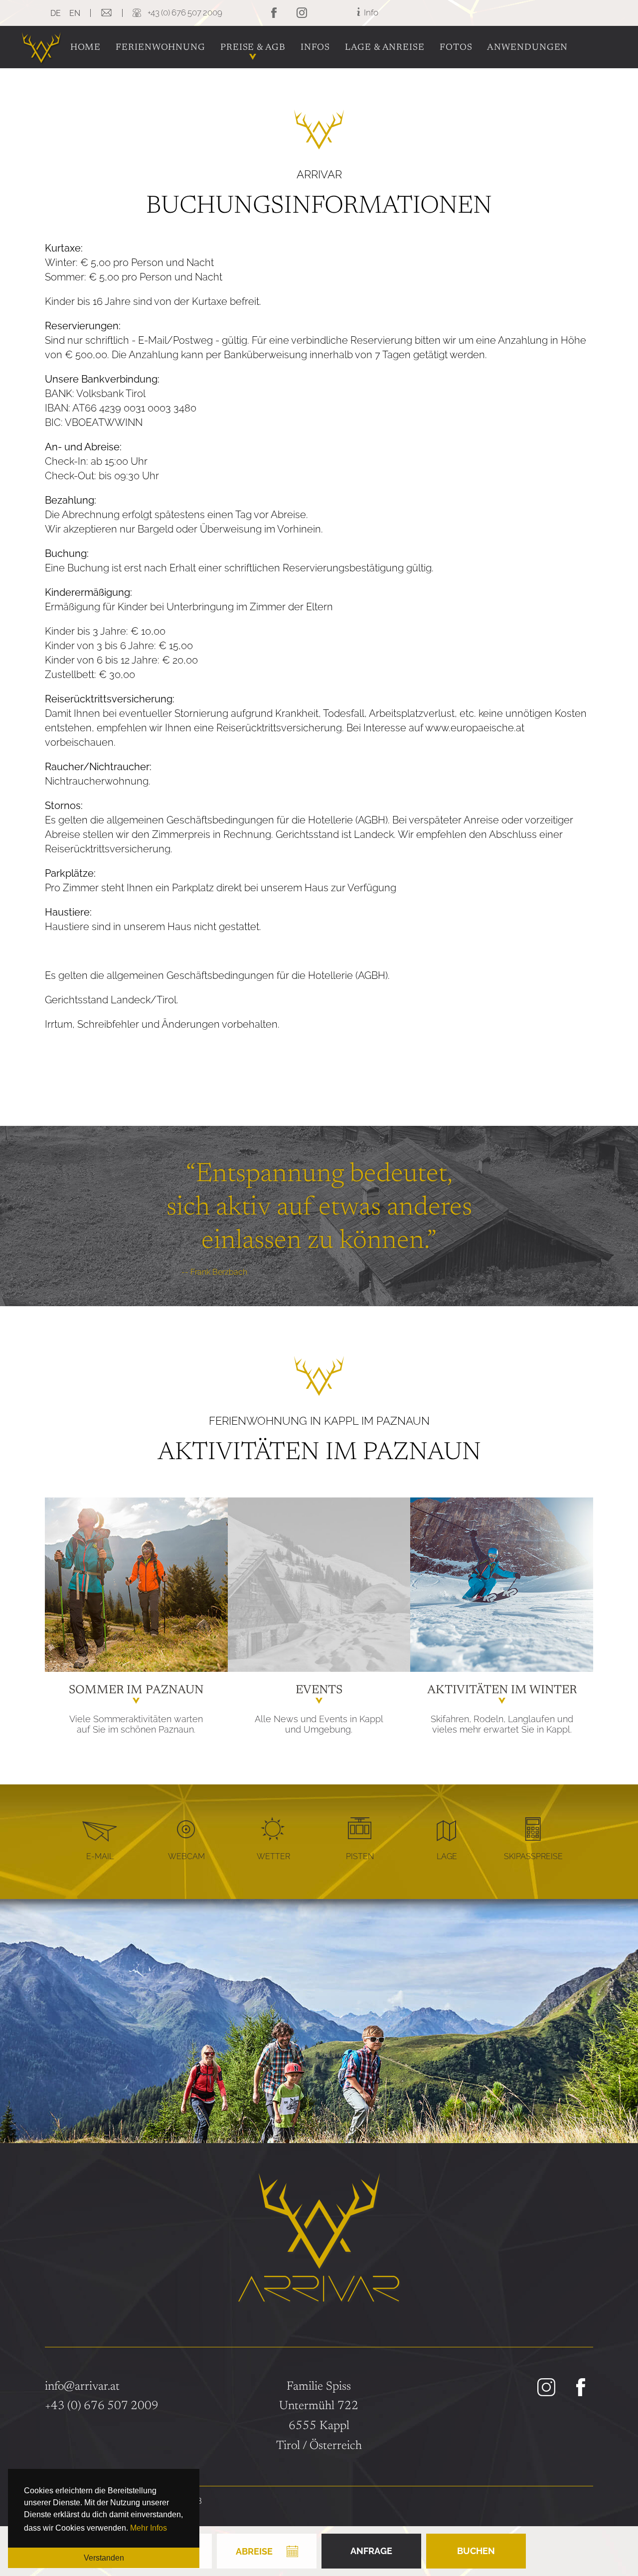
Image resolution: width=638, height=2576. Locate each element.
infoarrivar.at (82, 2387)
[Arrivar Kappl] (41, 60)
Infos (316, 48)
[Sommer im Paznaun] (136, 1585)
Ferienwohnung (160, 48)
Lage (447, 1856)
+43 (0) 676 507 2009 (102, 2406)
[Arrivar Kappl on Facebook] (582, 2388)
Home (86, 48)
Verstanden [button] (104, 2558)
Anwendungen (527, 48)
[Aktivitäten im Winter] (502, 1585)
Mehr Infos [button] (149, 2528)
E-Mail (100, 1856)
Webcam (186, 1856)
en (75, 13)
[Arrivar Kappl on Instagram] (548, 2388)
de (56, 13)
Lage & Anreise (385, 48)
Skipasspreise (533, 1856)
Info (370, 12)
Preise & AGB (253, 48)
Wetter (273, 1856)
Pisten (360, 1856)
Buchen (476, 2551)
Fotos (456, 48)
